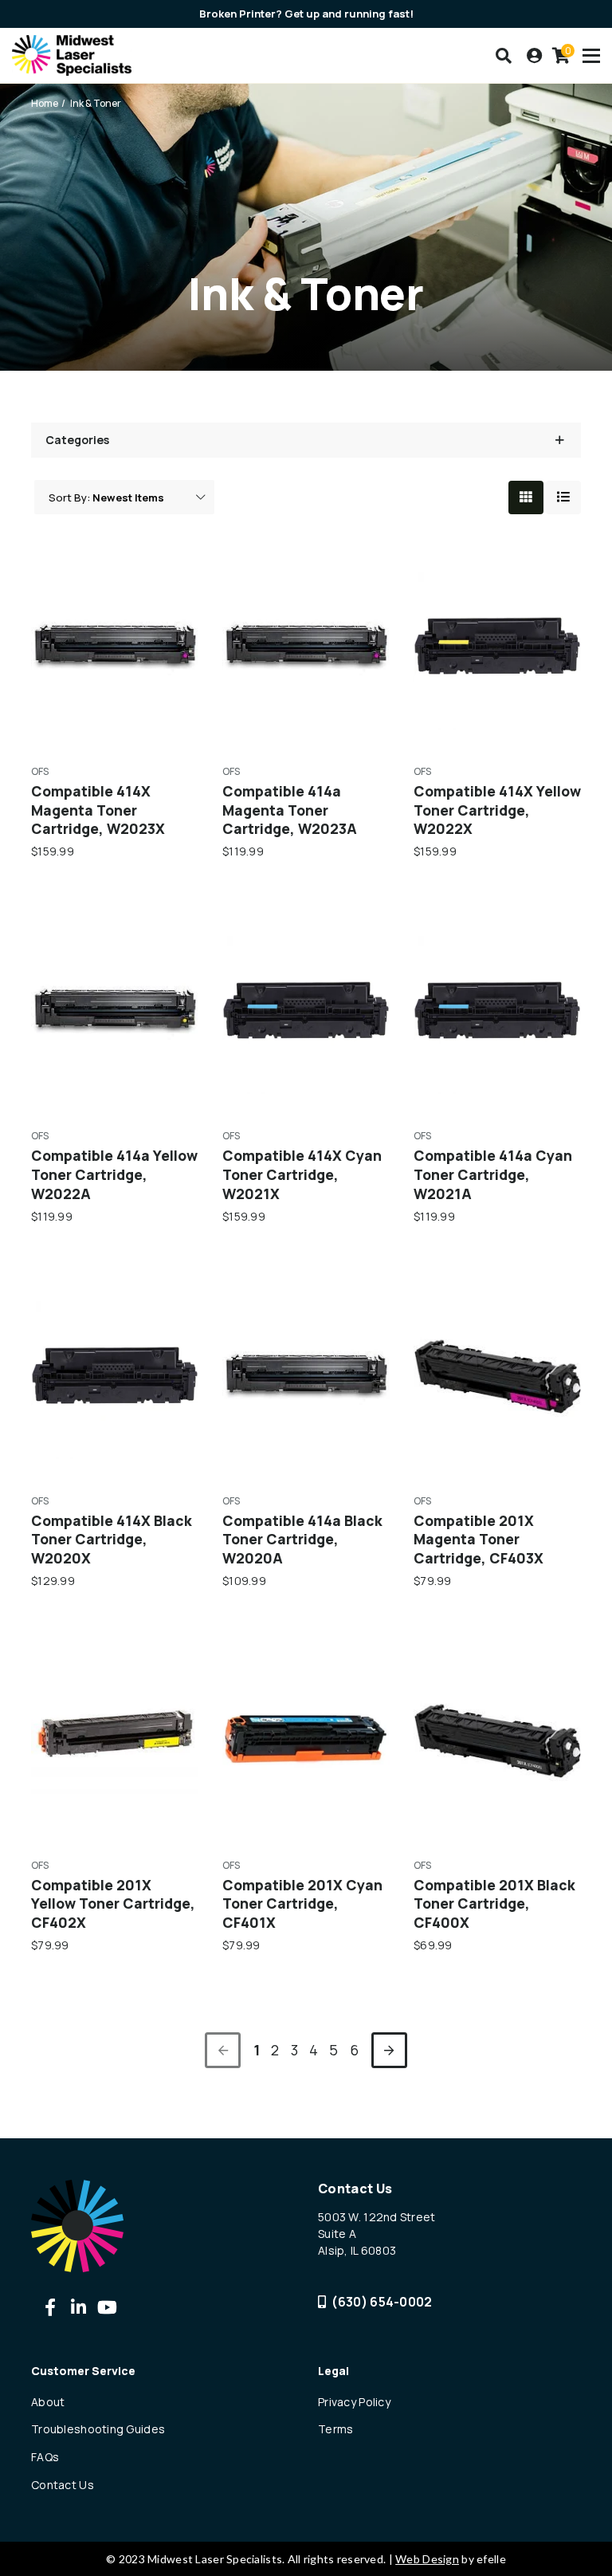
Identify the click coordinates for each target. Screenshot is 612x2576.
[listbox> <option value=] (149, 498)
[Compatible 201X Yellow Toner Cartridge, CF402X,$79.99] (115, 1740)
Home (45, 103)
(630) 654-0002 (382, 2302)
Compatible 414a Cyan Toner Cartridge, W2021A (493, 1174)
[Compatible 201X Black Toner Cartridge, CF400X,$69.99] (497, 1740)
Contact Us (63, 2485)
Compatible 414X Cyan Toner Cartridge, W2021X (302, 1174)
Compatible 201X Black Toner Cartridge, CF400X (494, 1904)
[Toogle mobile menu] (591, 56)
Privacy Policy (354, 2402)
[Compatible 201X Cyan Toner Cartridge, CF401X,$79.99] (306, 1740)
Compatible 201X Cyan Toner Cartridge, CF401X (302, 1904)
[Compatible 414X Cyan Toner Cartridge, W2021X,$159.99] (306, 1010)
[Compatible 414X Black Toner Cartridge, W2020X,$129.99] (115, 1375)
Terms (335, 2429)
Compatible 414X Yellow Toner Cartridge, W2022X (497, 810)
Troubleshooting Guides (98, 2429)
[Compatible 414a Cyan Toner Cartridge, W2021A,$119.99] (497, 1010)
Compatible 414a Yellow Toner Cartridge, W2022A (114, 1174)
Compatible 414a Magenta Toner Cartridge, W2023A (290, 810)
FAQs (45, 2457)
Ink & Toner (96, 103)
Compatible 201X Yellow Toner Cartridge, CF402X (113, 1904)
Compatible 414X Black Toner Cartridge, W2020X (112, 1540)
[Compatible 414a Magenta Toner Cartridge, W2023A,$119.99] (306, 646)
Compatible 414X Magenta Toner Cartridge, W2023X (98, 810)
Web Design (427, 2559)
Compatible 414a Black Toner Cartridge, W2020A (302, 1540)
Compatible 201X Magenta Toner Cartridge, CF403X (479, 1540)
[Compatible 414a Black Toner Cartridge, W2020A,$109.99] (306, 1375)
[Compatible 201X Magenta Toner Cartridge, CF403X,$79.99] (497, 1375)
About (48, 2402)
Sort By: (69, 498)
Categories (77, 440)
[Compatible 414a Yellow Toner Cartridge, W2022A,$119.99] (115, 1010)
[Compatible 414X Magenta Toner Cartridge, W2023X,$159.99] (115, 646)
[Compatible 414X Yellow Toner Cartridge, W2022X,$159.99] (497, 646)
